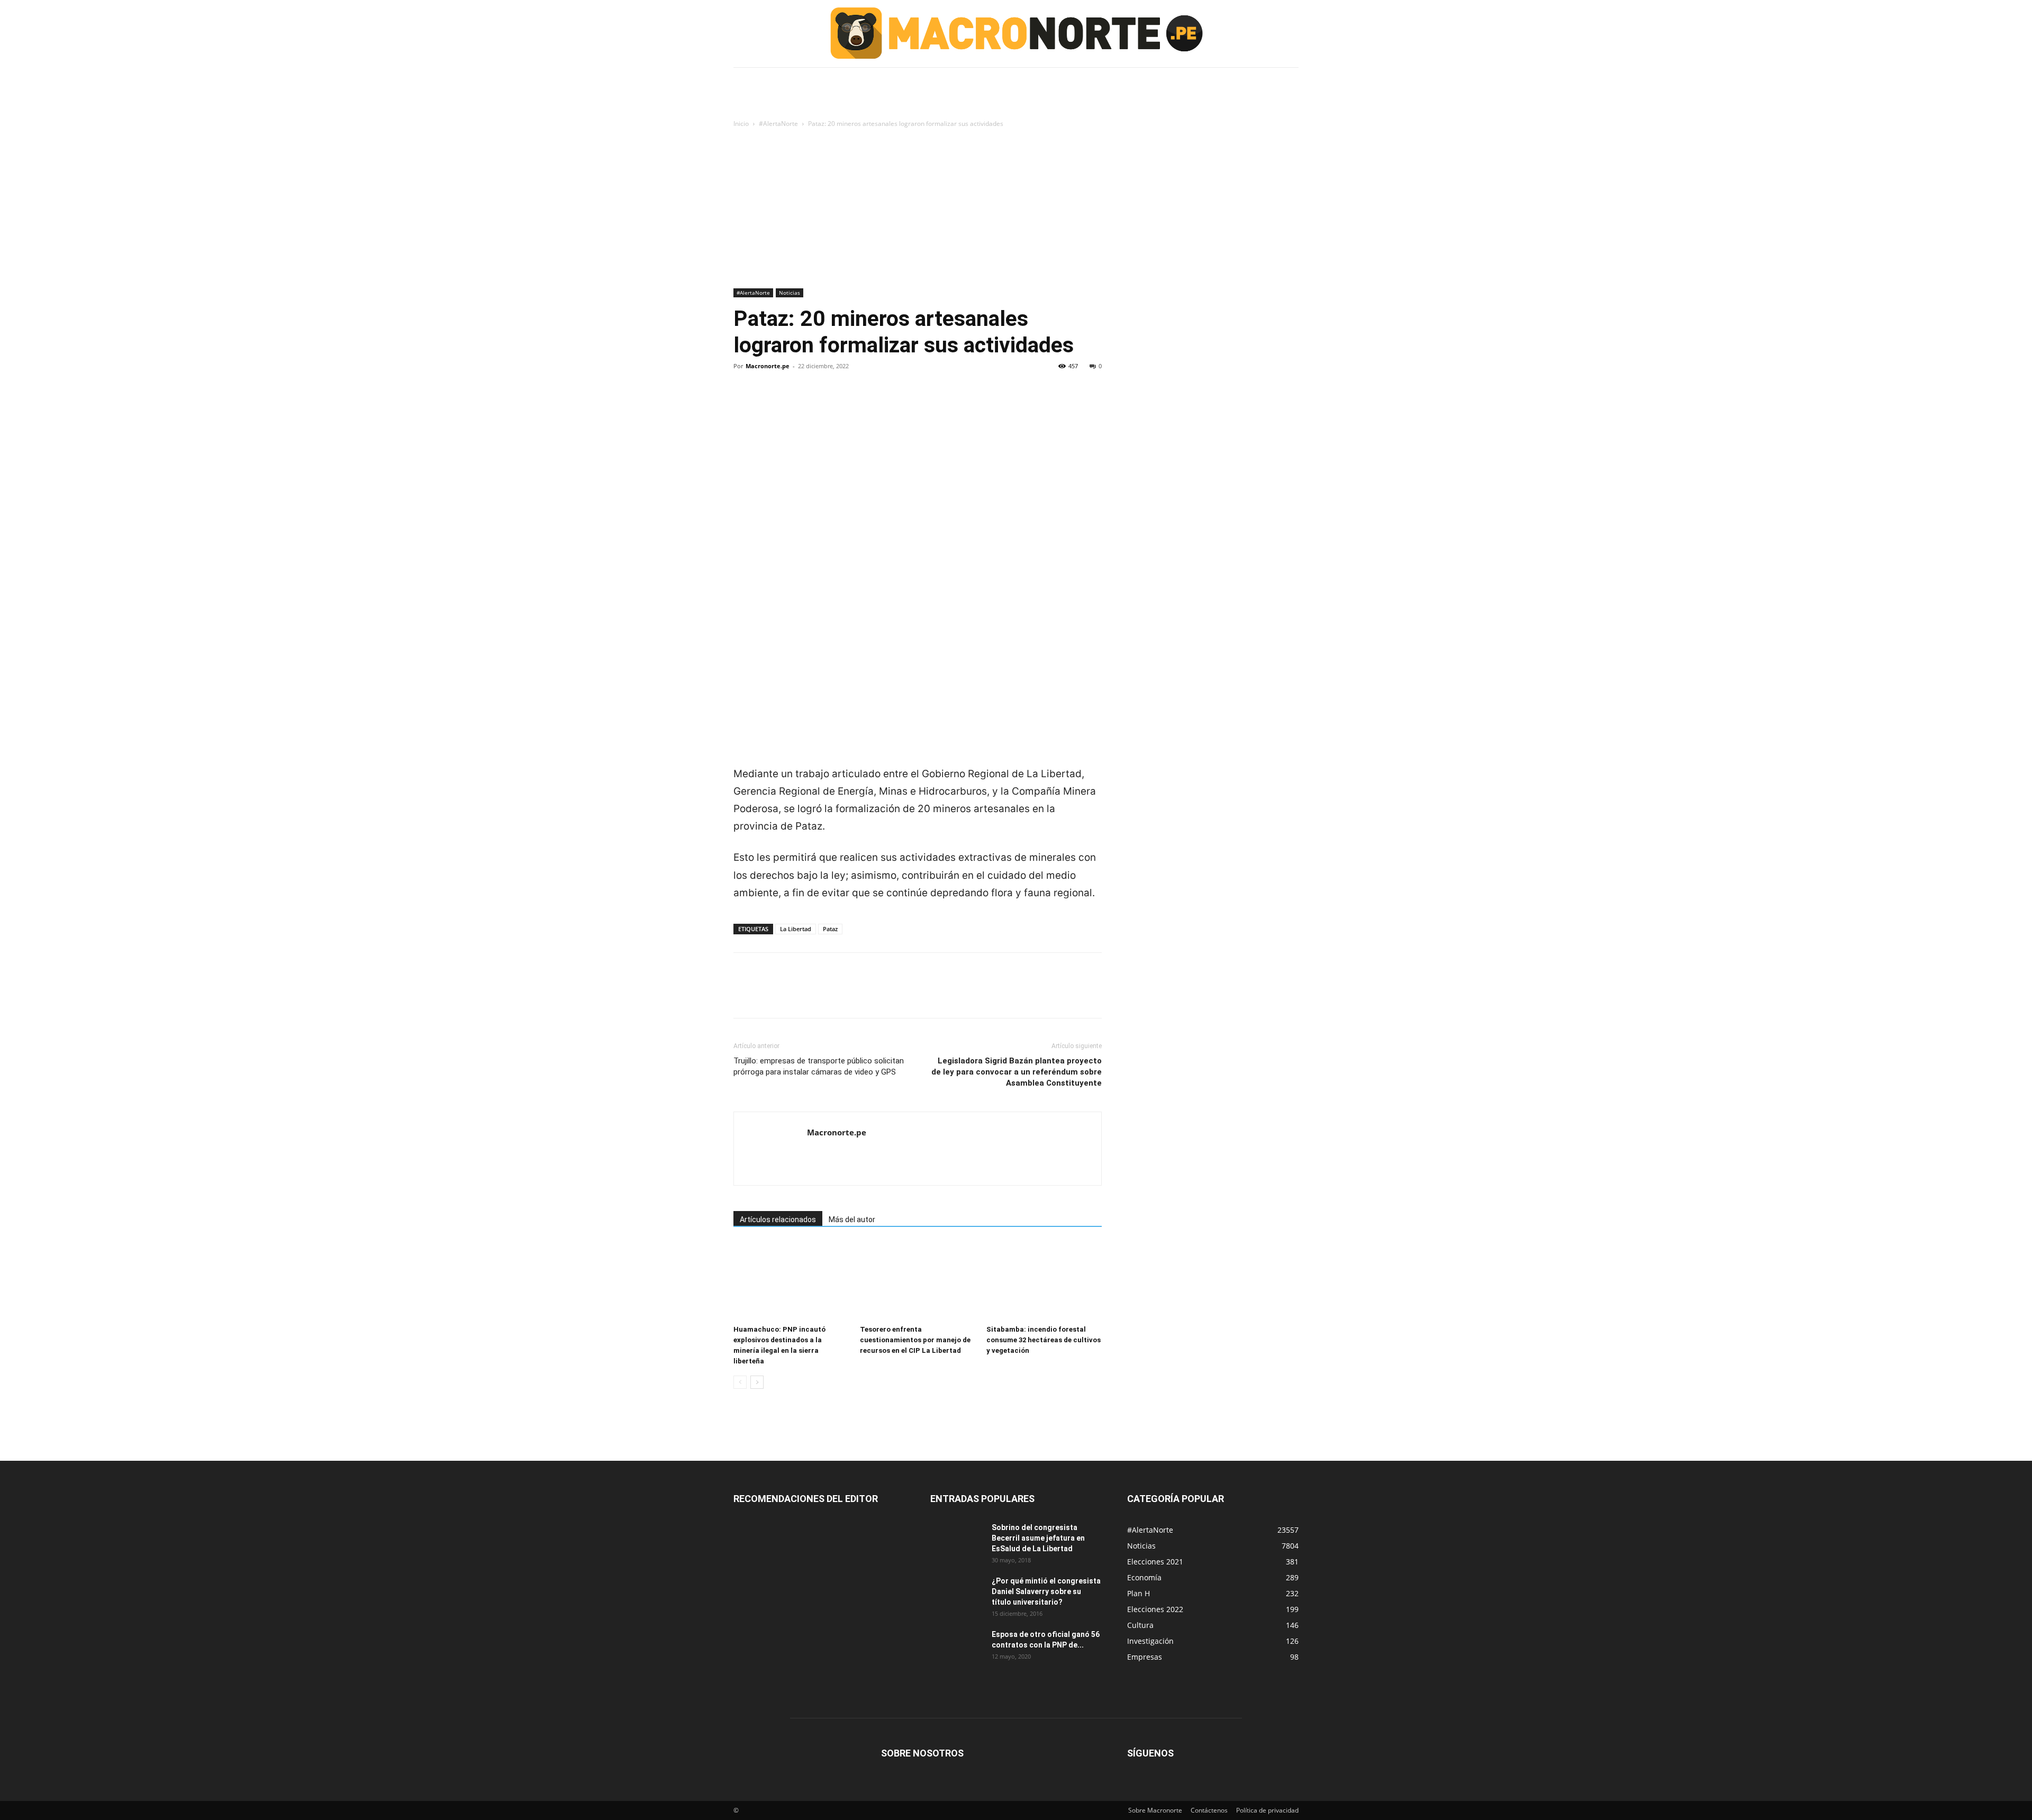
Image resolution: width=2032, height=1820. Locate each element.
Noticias (790, 293)
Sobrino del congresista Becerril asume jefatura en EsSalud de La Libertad (1038, 1538)
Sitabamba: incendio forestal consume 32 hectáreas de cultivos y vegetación (1044, 1340)
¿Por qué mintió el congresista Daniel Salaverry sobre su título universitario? (1046, 1591)
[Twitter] (768, 402)
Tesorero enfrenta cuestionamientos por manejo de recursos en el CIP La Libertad (915, 1340)
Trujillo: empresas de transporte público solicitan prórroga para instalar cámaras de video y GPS (819, 1066)
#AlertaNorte (778, 124)
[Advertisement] (1016, 209)
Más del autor (852, 1220)
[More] (842, 402)
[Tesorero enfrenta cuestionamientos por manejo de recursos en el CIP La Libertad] (918, 1281)
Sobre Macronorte (1155, 1810)
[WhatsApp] (817, 402)
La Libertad (796, 929)
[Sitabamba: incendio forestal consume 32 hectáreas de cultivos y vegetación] (1044, 1281)
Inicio (741, 124)
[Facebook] (744, 402)
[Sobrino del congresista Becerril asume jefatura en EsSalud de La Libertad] (957, 1541)
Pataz (830, 929)
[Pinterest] (793, 402)
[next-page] (757, 1382)
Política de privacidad (1267, 1810)
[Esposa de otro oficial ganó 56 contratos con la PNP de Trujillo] (957, 1648)
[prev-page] (740, 1382)
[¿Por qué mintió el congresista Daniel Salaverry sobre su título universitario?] (957, 1594)
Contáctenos (1209, 1810)
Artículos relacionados (778, 1220)
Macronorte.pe (768, 366)
